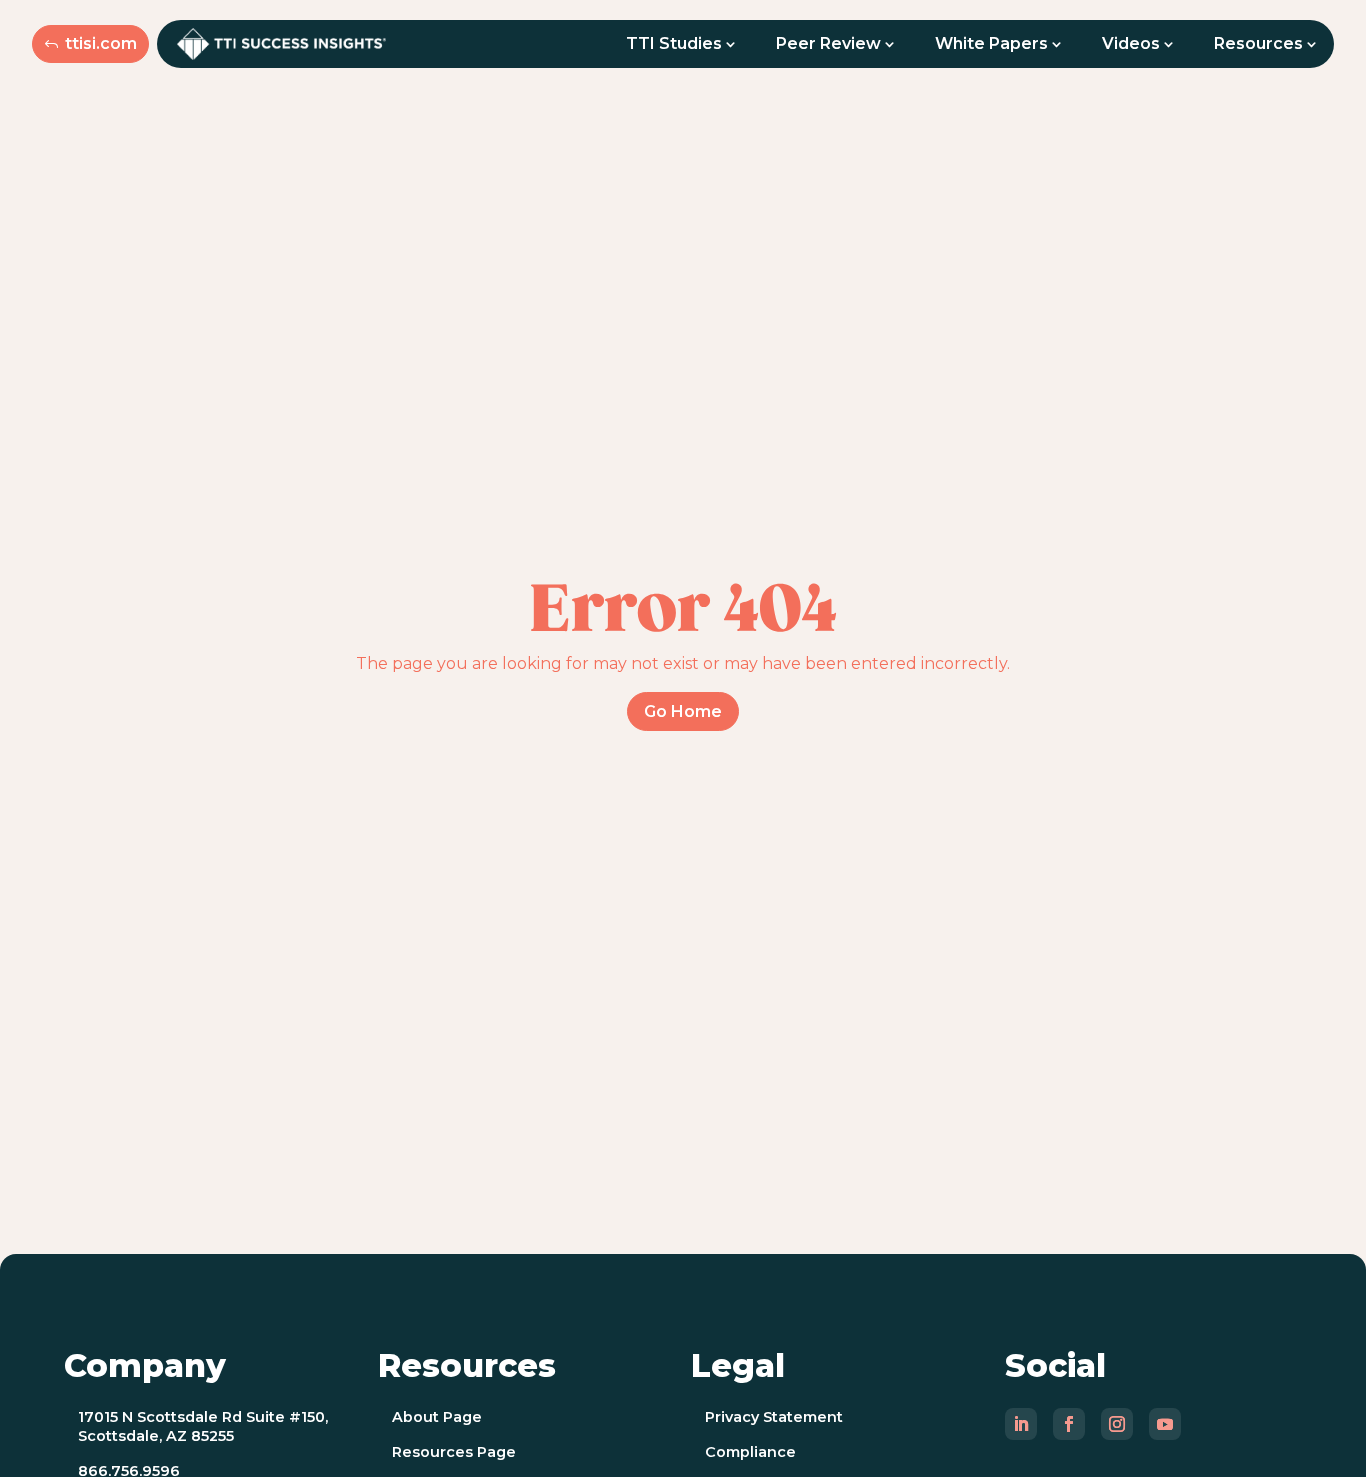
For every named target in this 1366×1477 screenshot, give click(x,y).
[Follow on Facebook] (1069, 1424)
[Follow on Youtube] (1165, 1424)
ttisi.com (101, 43)
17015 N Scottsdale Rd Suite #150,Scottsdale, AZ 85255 (203, 1426)
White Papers (991, 43)
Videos (1131, 43)
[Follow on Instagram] (1117, 1424)
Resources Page (454, 1452)
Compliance (750, 1452)
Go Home (683, 711)
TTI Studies (674, 43)
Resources (1258, 43)
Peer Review (828, 43)
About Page (437, 1417)
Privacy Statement (774, 1417)
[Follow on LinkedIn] (1021, 1424)
